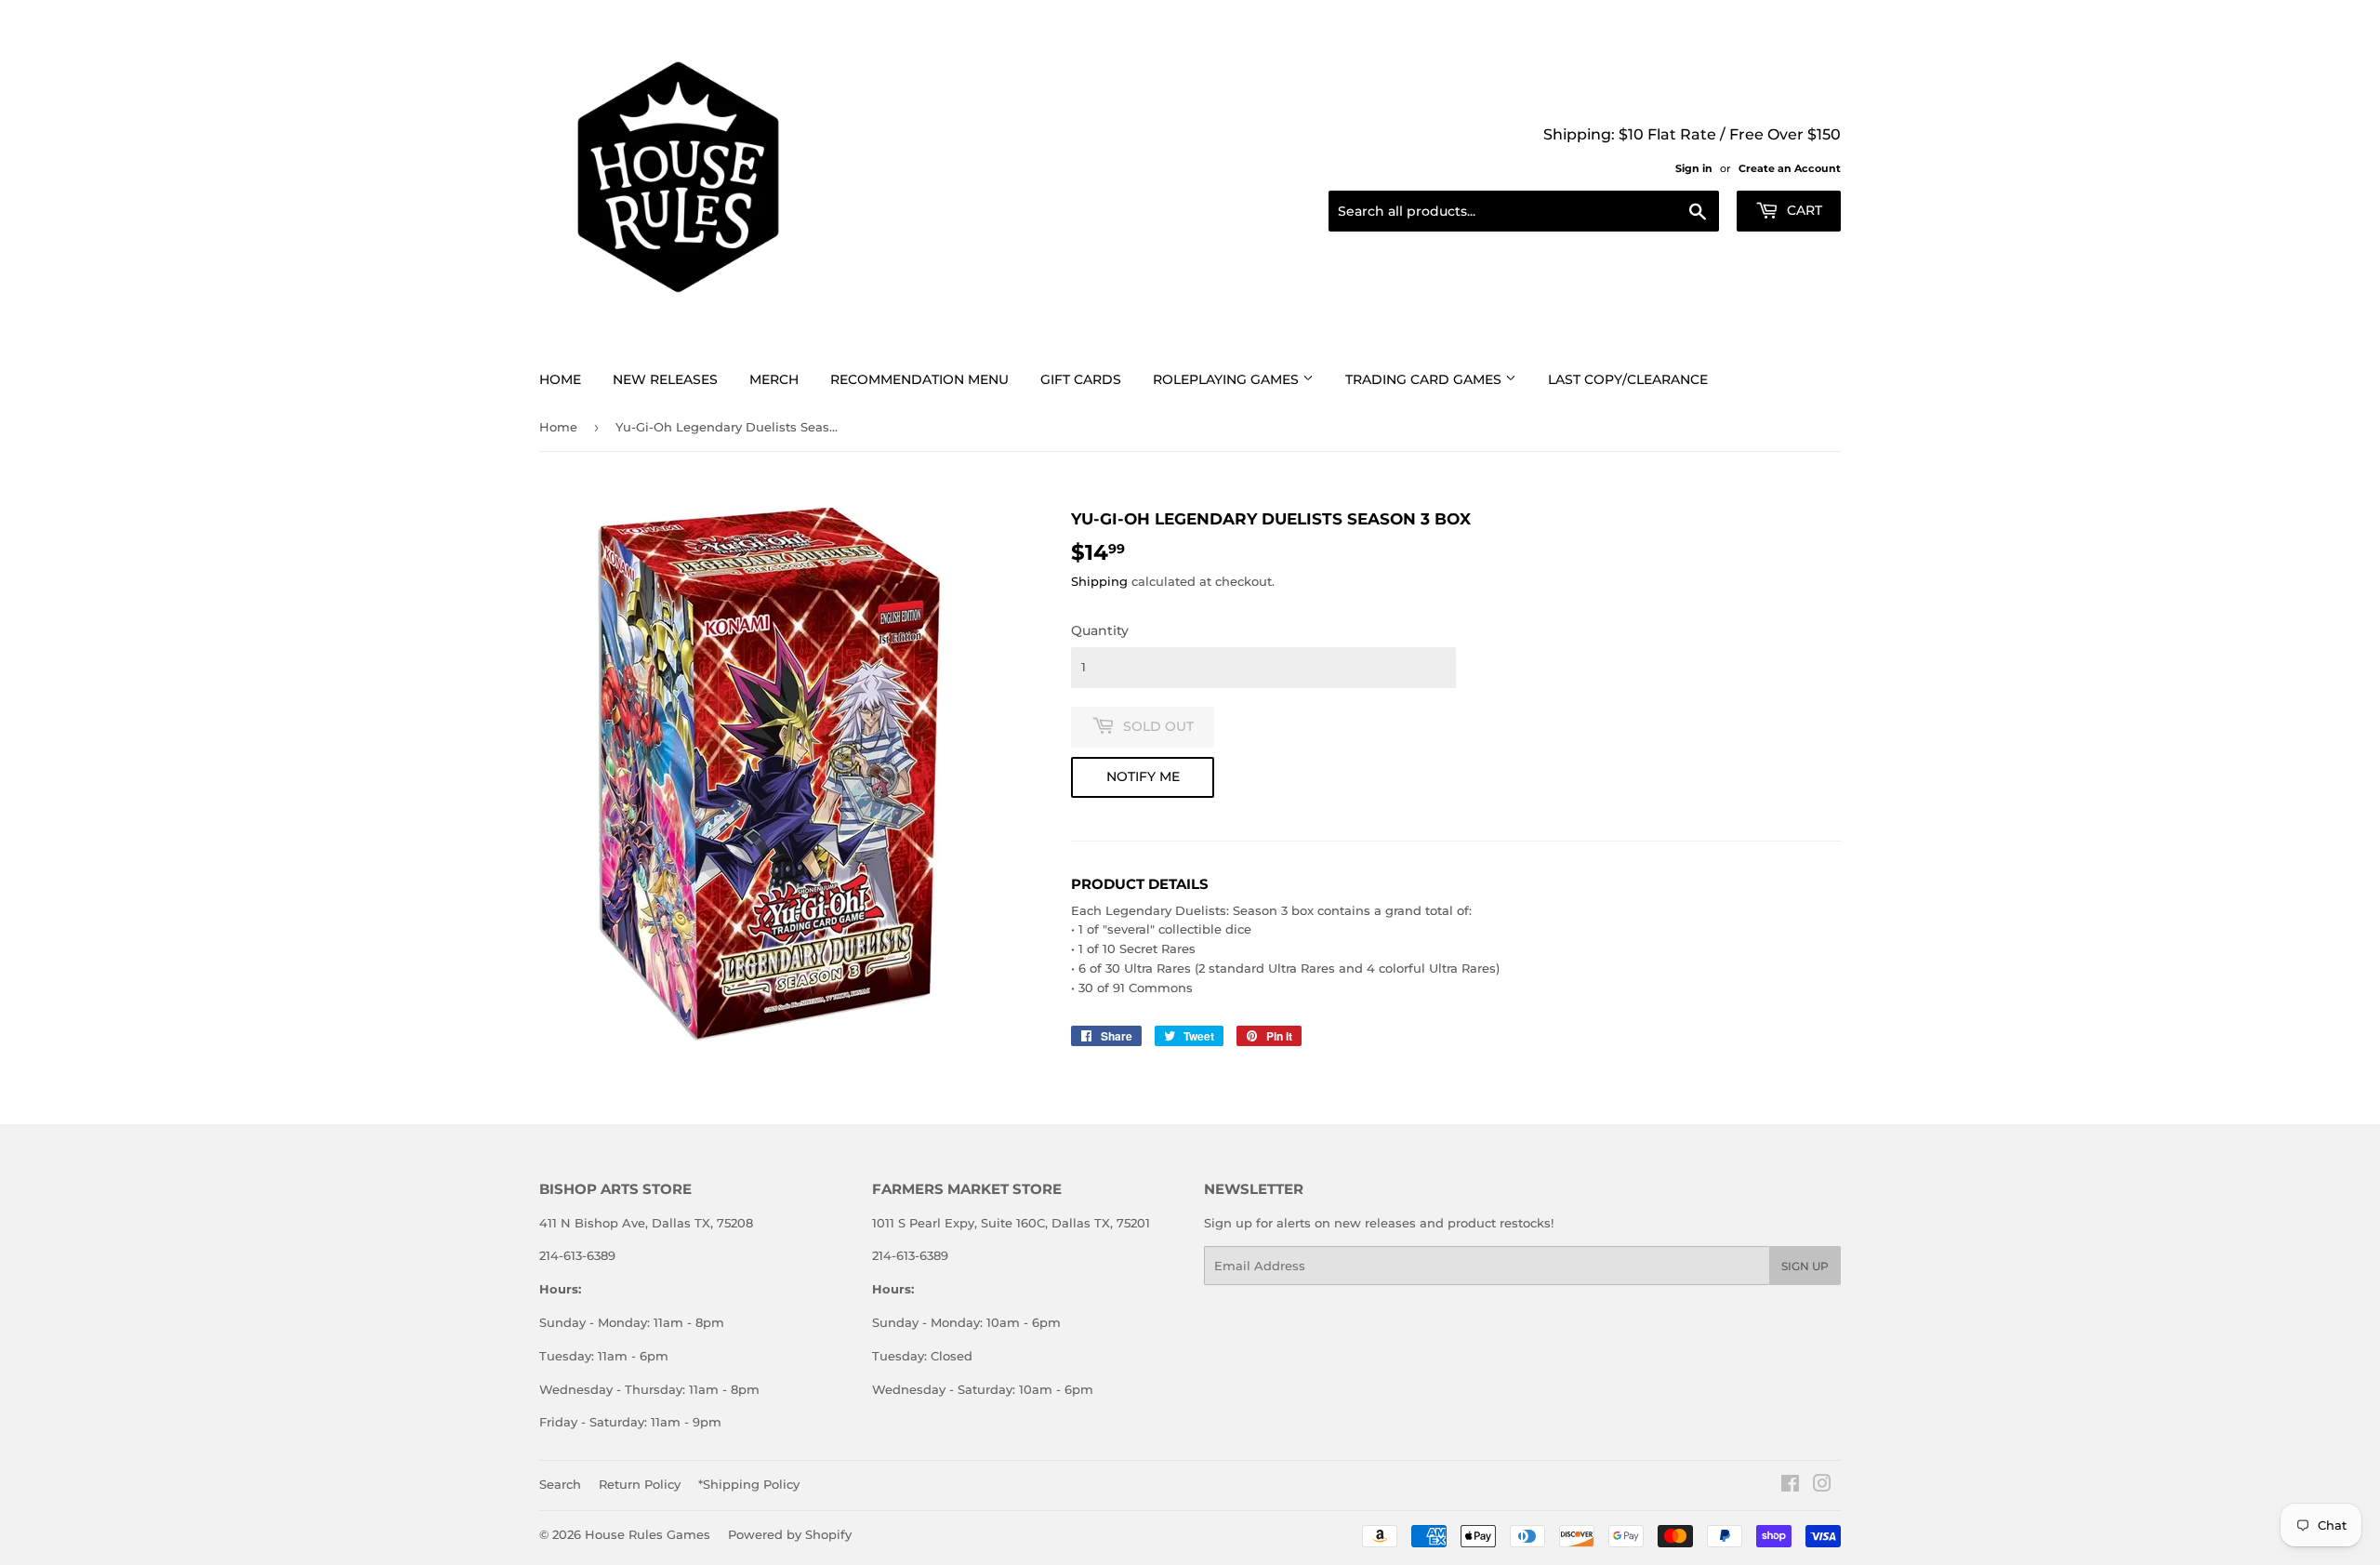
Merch (774, 379)
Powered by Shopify (790, 1534)
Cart (1803, 210)
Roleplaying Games (1228, 379)
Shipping (1099, 581)
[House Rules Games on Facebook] (1790, 1486)
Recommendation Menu (919, 379)
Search (560, 1484)
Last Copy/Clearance (1628, 379)
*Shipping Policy (749, 1484)
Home (560, 379)
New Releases (665, 379)
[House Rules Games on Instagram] (1822, 1486)
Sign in (1694, 168)
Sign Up (1805, 1266)
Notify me (1143, 776)
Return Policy (640, 1484)
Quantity (1100, 630)
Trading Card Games (1425, 379)
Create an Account (1790, 168)
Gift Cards (1081, 379)
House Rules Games (648, 1534)
